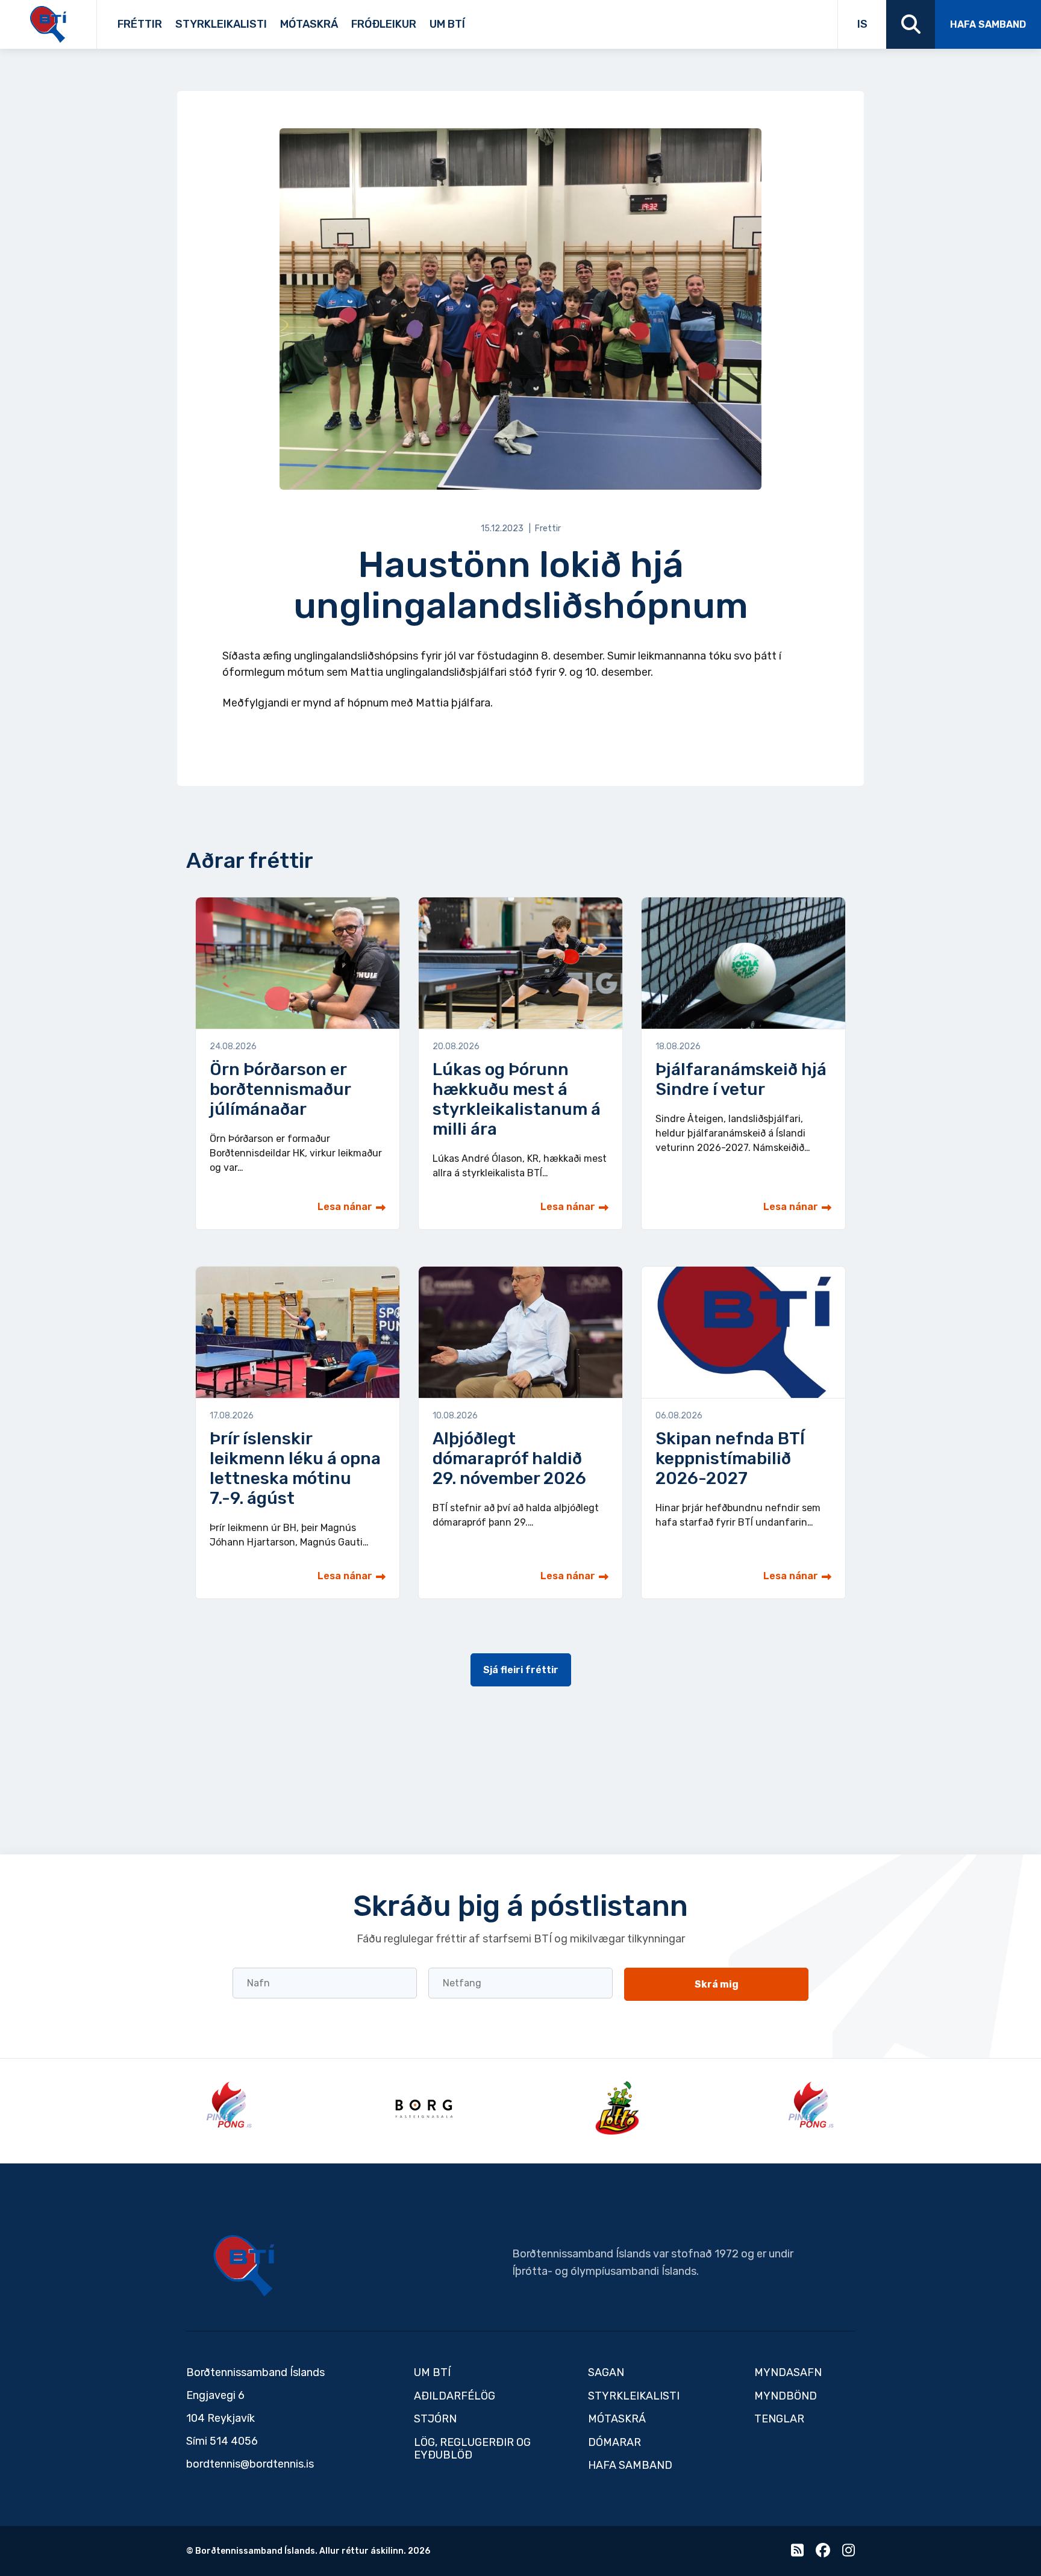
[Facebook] (823, 2553)
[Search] (911, 24)
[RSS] (797, 2553)
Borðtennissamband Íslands (244, 2266)
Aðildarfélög (455, 2396)
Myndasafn (788, 2372)
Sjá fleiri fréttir (521, 1670)
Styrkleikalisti (221, 24)
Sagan (474, 20)
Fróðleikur (384, 24)
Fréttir (140, 24)
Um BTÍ (447, 24)
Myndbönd (786, 2396)
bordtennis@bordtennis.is (250, 2464)
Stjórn (435, 2419)
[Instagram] (849, 2553)
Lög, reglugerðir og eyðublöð (472, 2449)
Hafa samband (988, 24)
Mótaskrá (309, 24)
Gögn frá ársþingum (563, 20)
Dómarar (614, 2442)
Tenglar (489, 20)
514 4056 (234, 2441)
